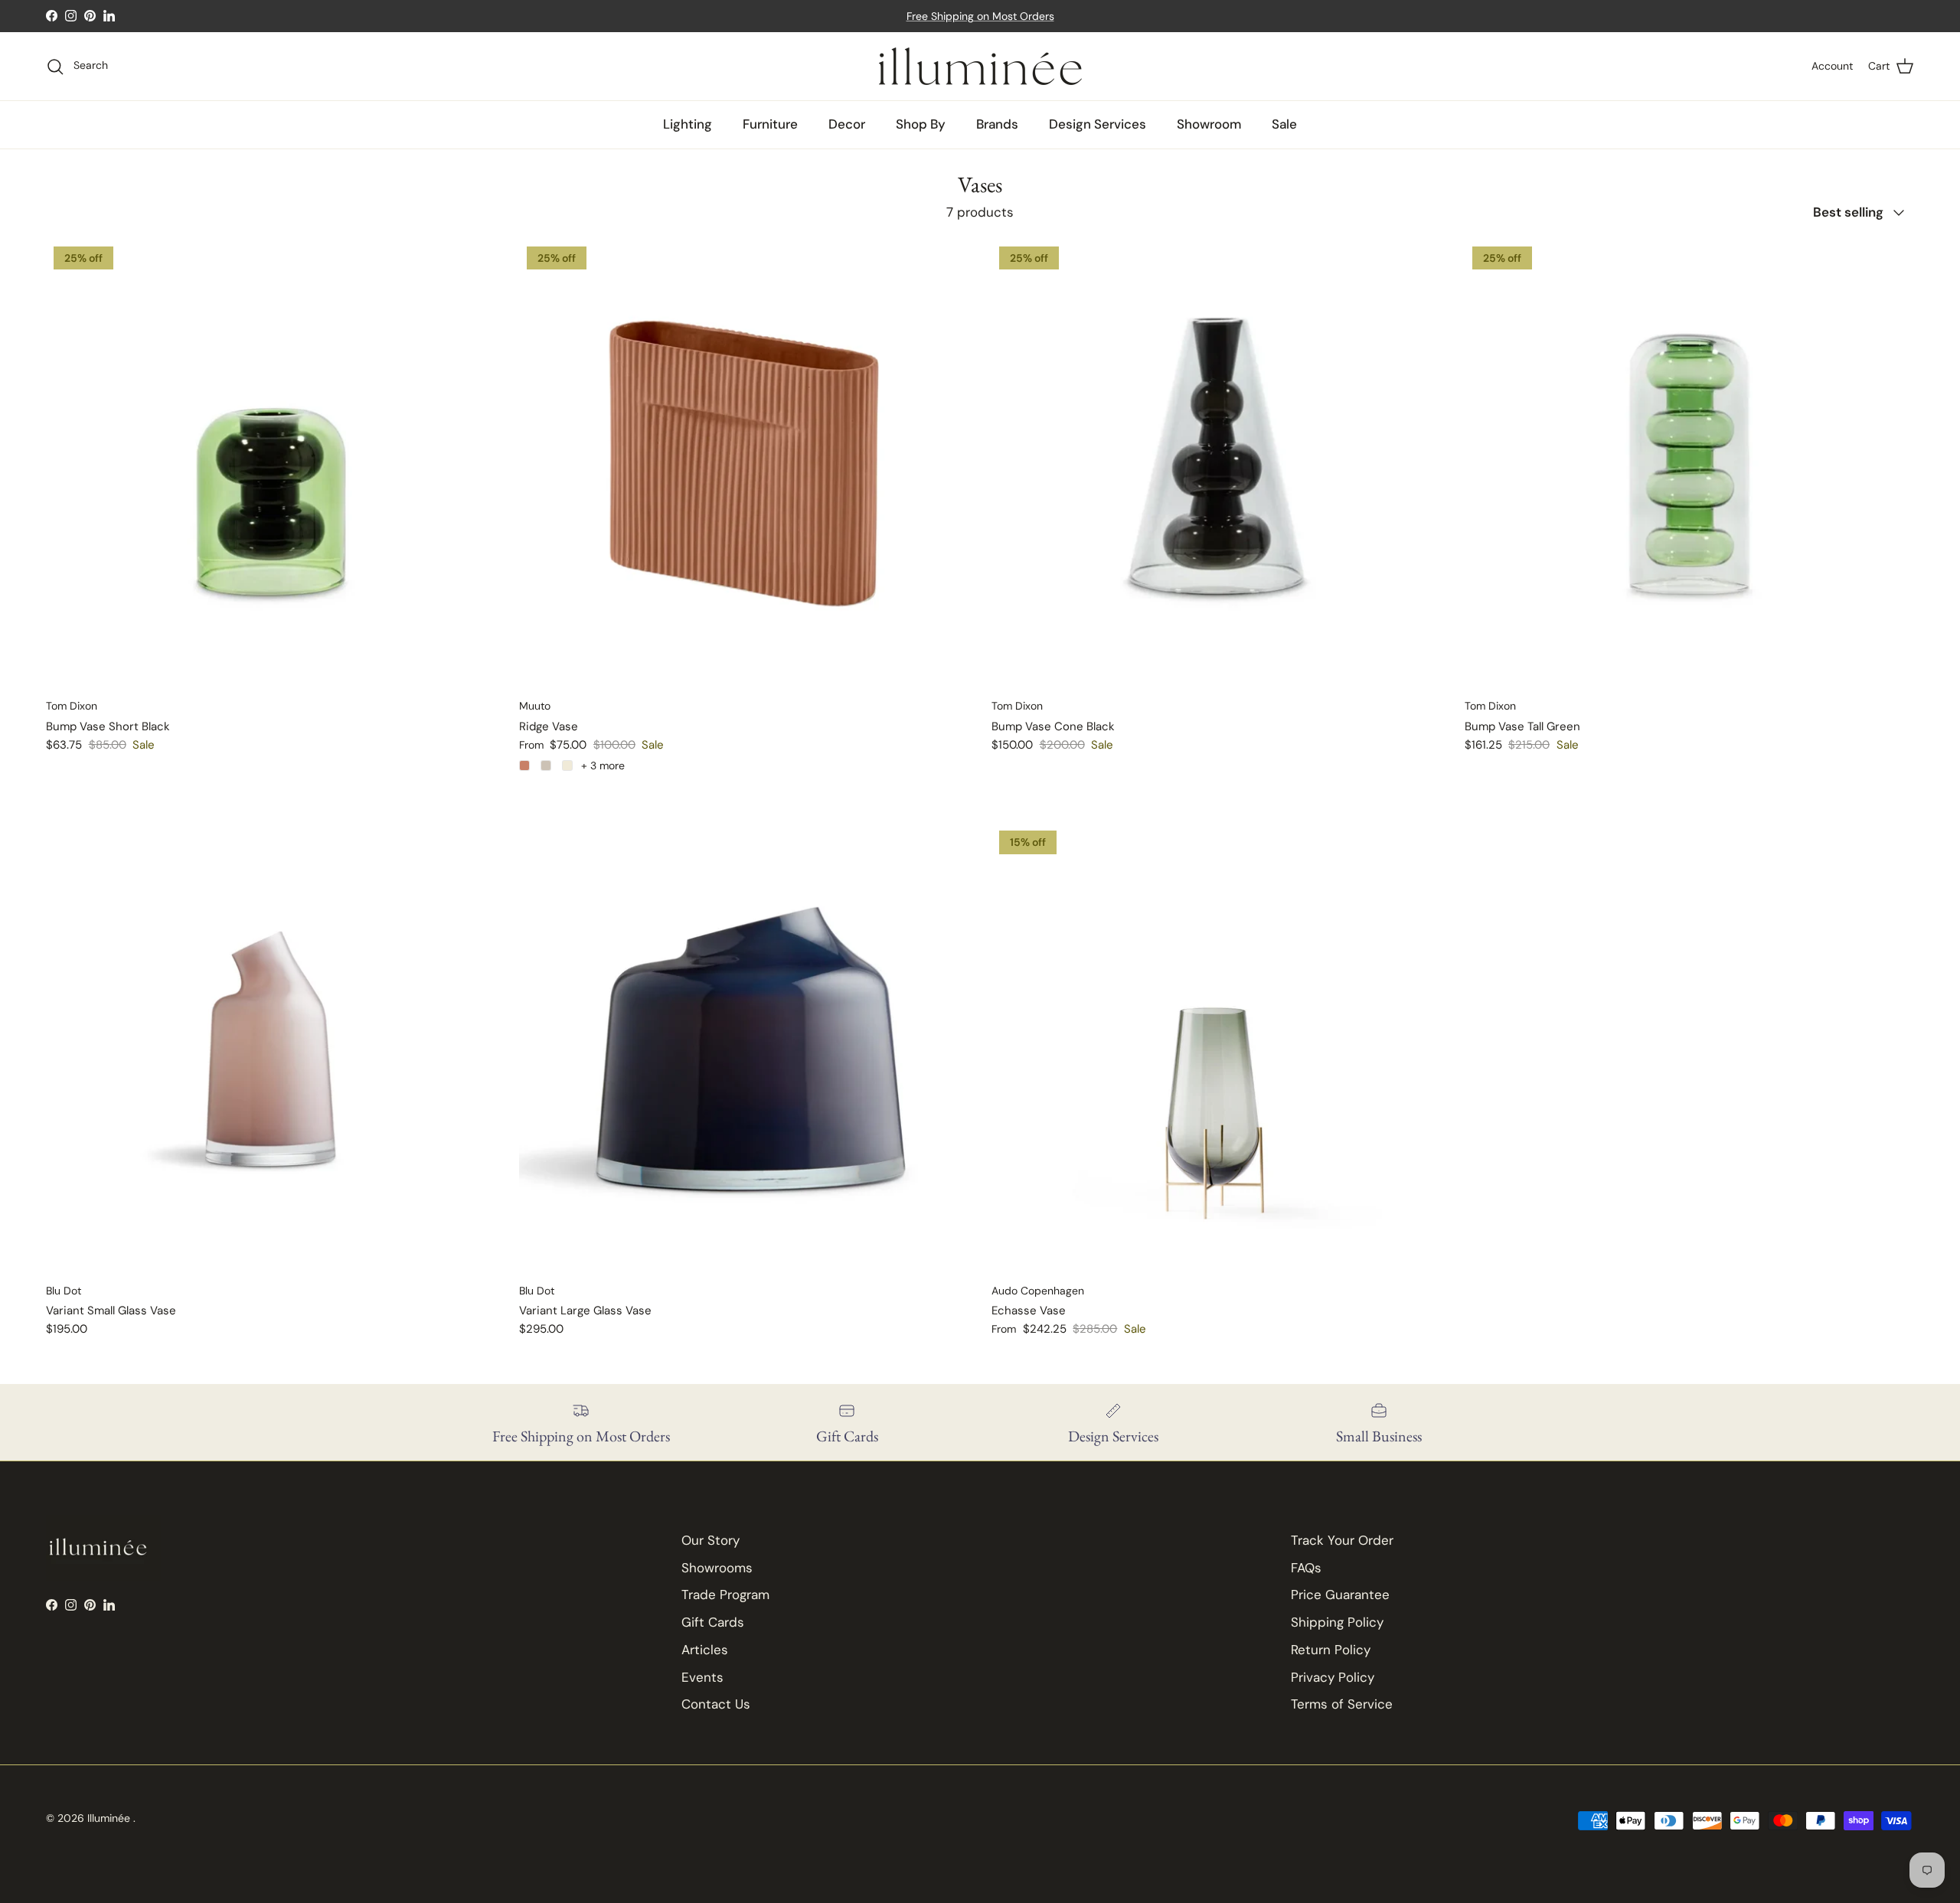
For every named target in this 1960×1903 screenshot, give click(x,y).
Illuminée (110, 1818)
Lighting (688, 124)
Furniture (770, 124)
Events (702, 1677)
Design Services (1098, 124)
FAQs (1306, 1568)
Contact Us (716, 1704)
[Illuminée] (980, 66)
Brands (997, 124)
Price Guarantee (1340, 1595)
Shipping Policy (1337, 1622)
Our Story (710, 1540)
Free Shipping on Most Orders (980, 16)
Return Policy (1331, 1650)
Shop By (921, 124)
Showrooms (717, 1568)
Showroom (1209, 124)
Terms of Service (1342, 1704)
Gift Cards (713, 1622)
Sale (1284, 124)
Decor (847, 124)
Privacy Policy (1333, 1677)
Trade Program (725, 1595)
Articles (705, 1650)
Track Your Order (1342, 1540)
